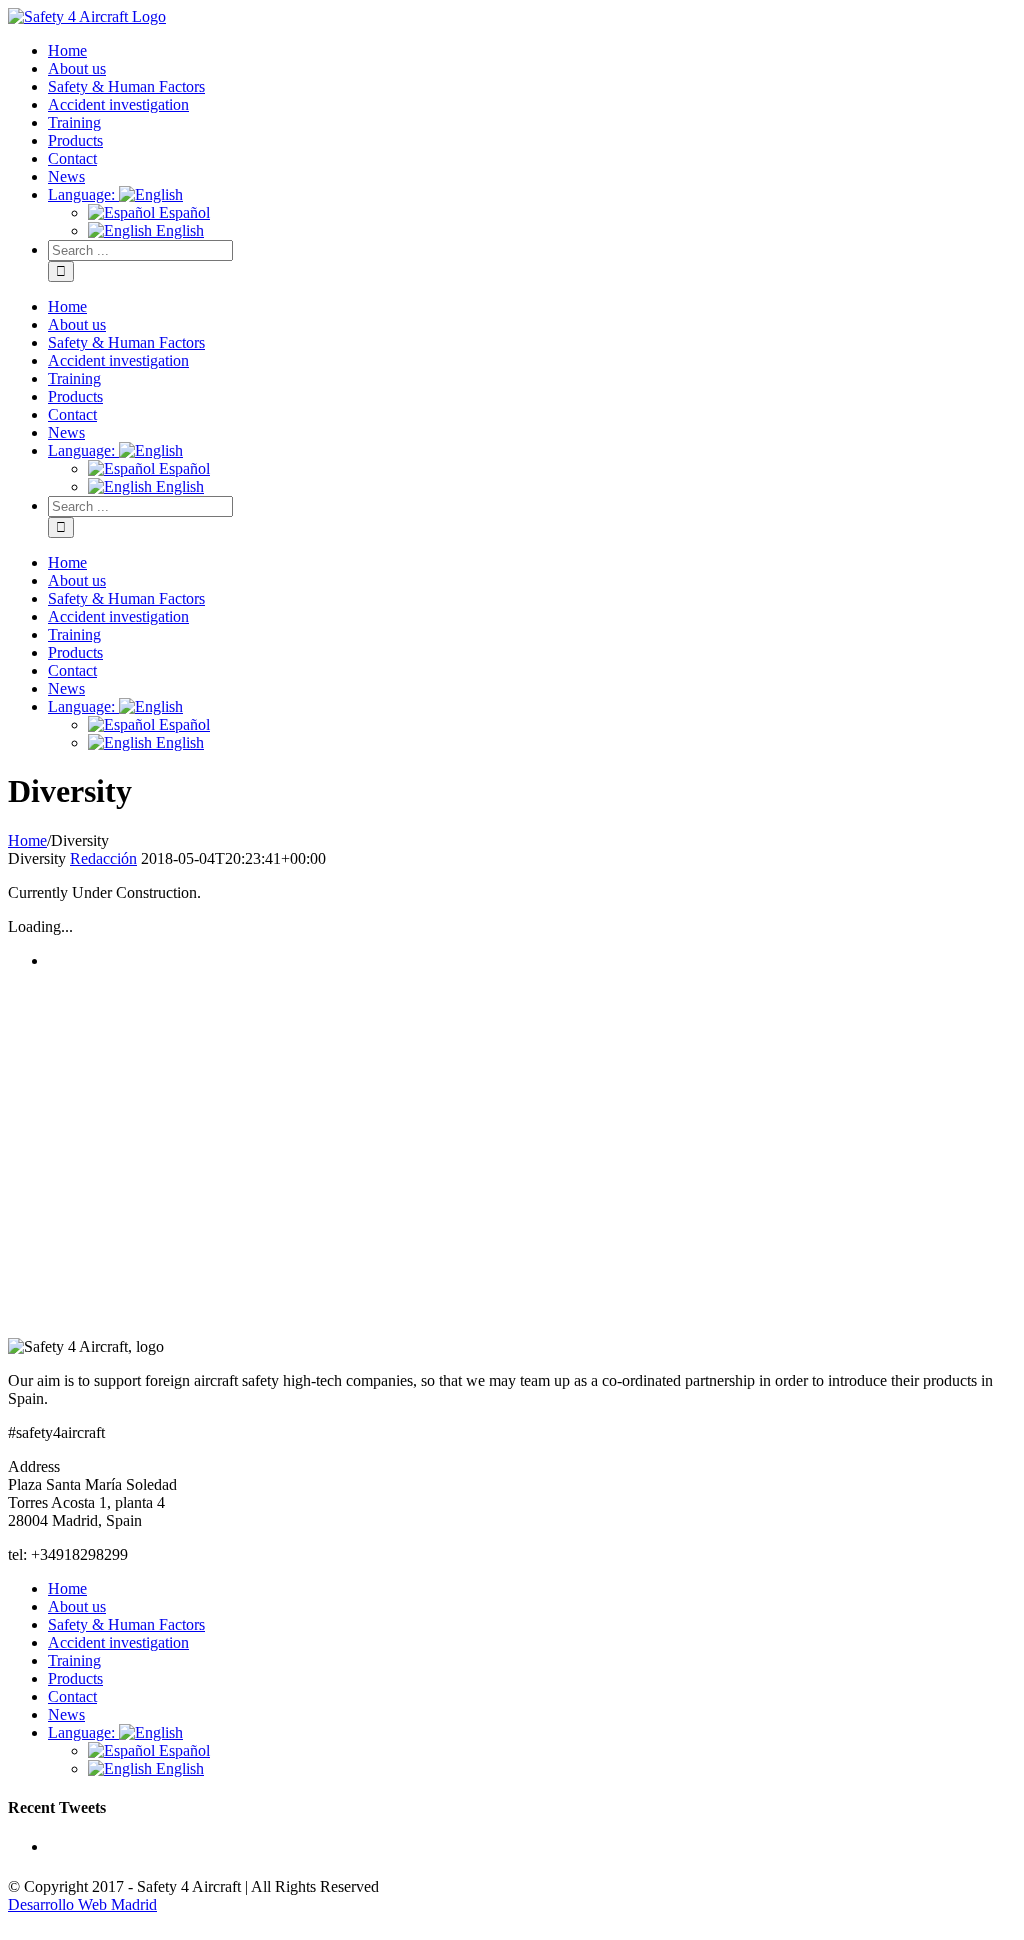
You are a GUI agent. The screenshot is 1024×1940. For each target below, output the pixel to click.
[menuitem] (532, 51)
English (178, 1768)
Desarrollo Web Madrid (82, 1904)
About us (77, 1606)
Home (67, 1588)
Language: (83, 1732)
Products (75, 1678)
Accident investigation (118, 1642)
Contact (72, 1696)
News (66, 1714)
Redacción (103, 858)
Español (182, 1750)
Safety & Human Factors (126, 1624)
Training (74, 1660)
